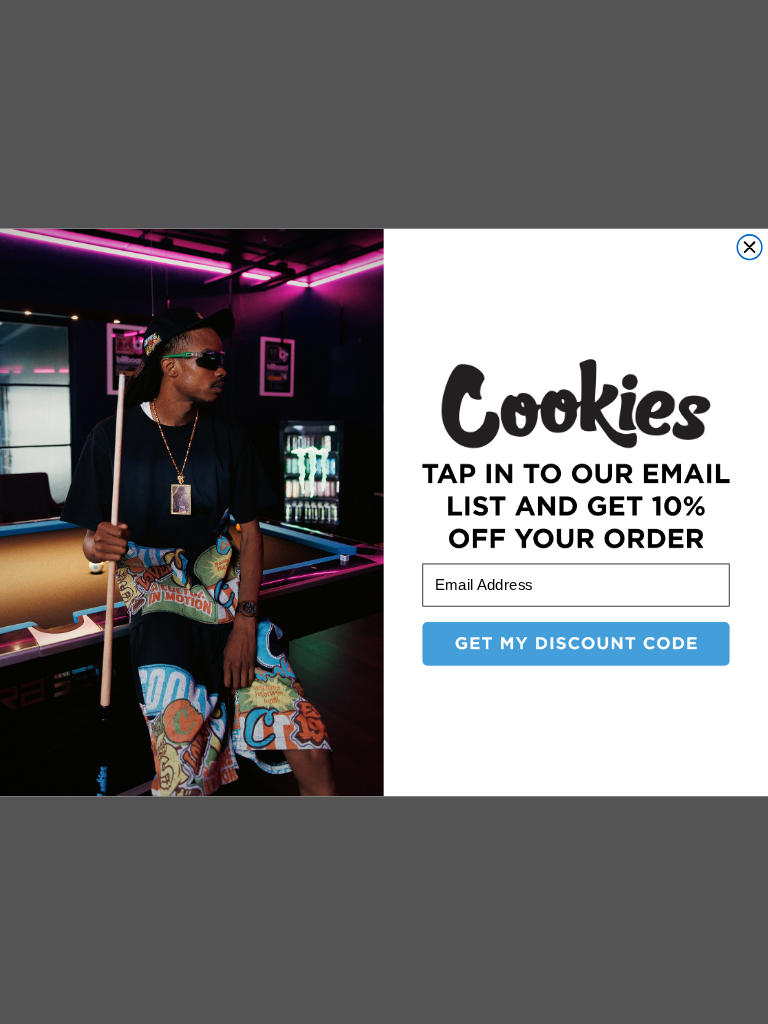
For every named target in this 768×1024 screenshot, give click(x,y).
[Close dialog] (749, 246)
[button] (575, 643)
